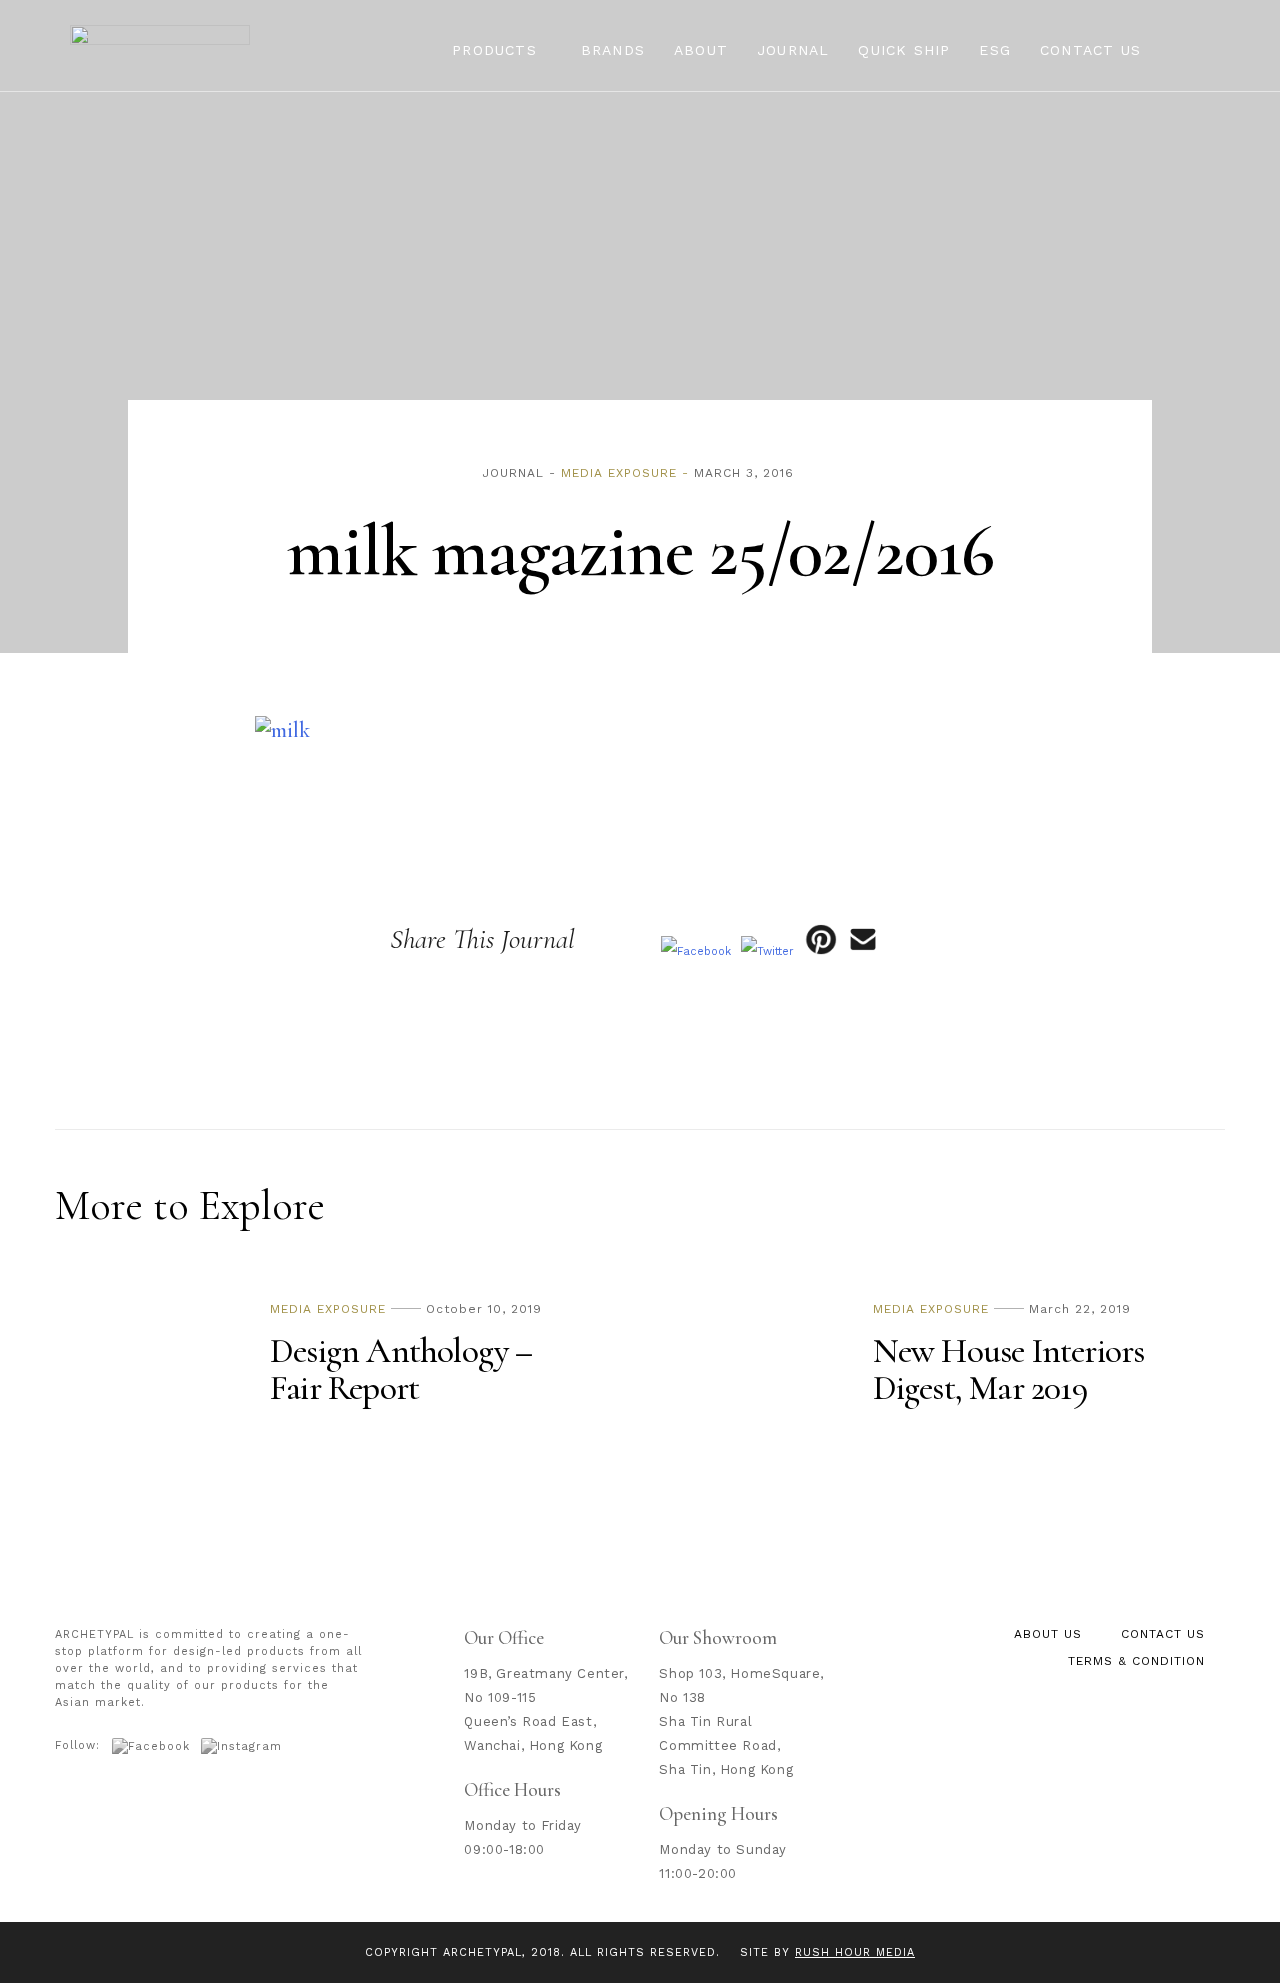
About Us (1048, 1634)
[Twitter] (767, 951)
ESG (995, 50)
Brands (613, 50)
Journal (793, 50)
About (701, 50)
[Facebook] (696, 951)
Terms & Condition (1136, 1661)
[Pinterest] (820, 951)
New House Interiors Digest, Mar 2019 (1009, 1369)
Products (494, 50)
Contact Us (1090, 50)
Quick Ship (904, 50)
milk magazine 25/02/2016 (640, 551)
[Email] (863, 951)
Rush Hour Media (855, 1952)
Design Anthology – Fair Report (401, 1369)
